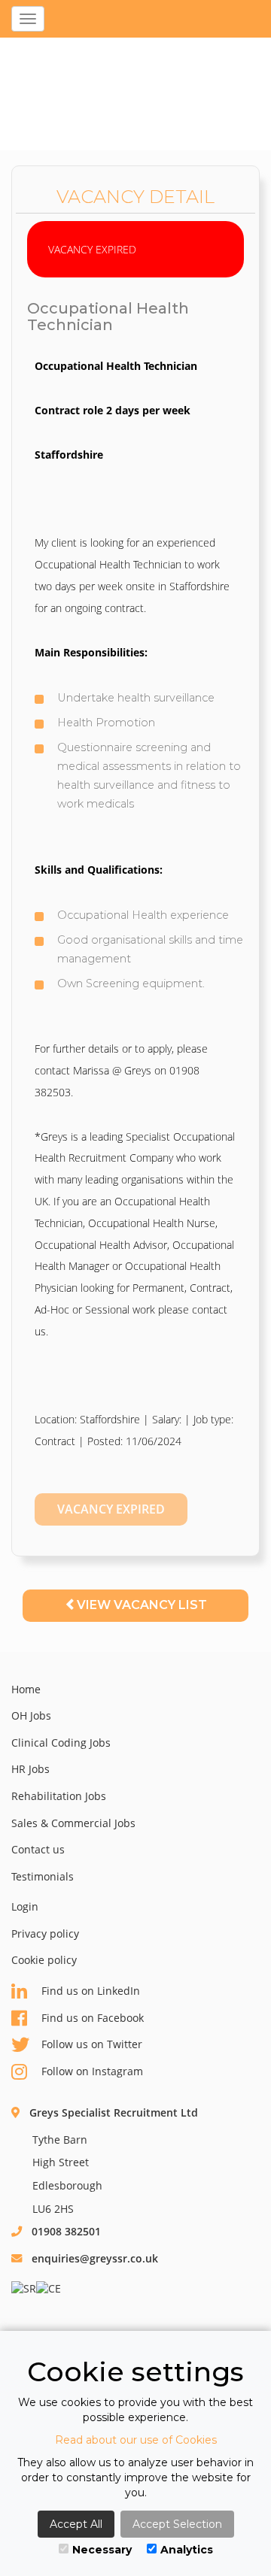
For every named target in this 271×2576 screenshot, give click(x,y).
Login (25, 1906)
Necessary (102, 2550)
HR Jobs (30, 1769)
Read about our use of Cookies (136, 2440)
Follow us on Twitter (92, 2044)
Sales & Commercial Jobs (73, 1823)
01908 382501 (66, 2231)
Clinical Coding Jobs (61, 1743)
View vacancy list (142, 1605)
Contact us (38, 1849)
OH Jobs (31, 1715)
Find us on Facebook (93, 2018)
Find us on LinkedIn (91, 1991)
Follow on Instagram (92, 2071)
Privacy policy (45, 1934)
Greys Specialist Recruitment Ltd (114, 2112)
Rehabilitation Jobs (59, 1796)
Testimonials (43, 1876)
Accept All (76, 2524)
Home (26, 1689)
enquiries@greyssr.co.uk (95, 2258)
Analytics (187, 2550)
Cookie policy (44, 1960)
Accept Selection (177, 2524)
